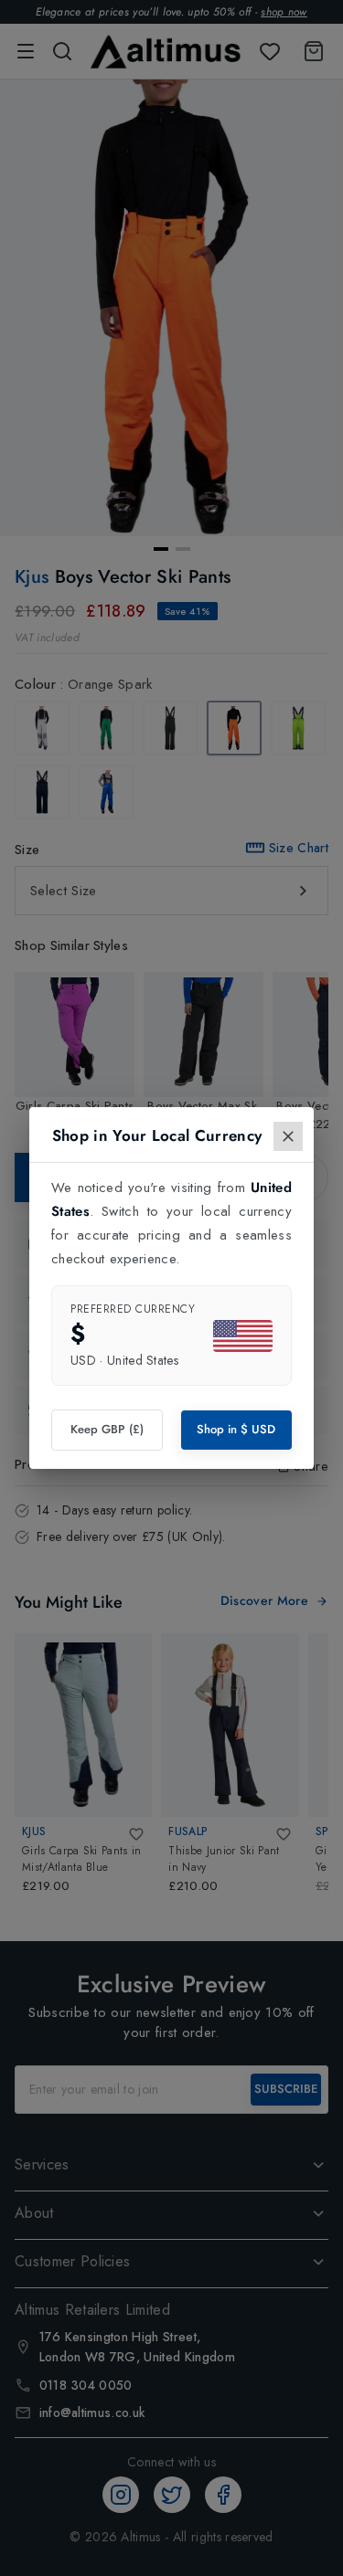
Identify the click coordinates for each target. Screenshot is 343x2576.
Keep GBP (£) (107, 1429)
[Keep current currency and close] (288, 1136)
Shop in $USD (236, 1429)
